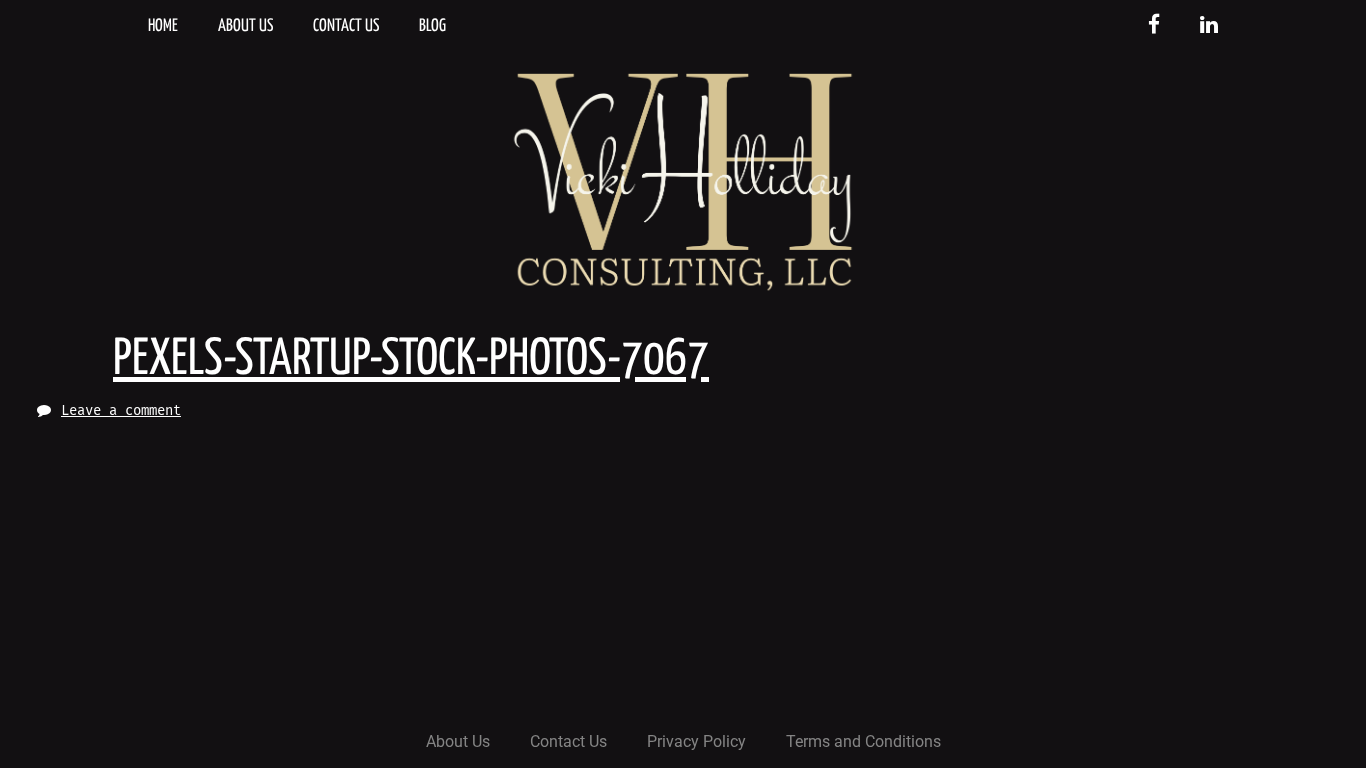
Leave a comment (121, 410)
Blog (432, 26)
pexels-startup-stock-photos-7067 (411, 360)
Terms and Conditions (863, 741)
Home (163, 26)
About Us (245, 26)
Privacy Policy (696, 741)
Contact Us (346, 26)
